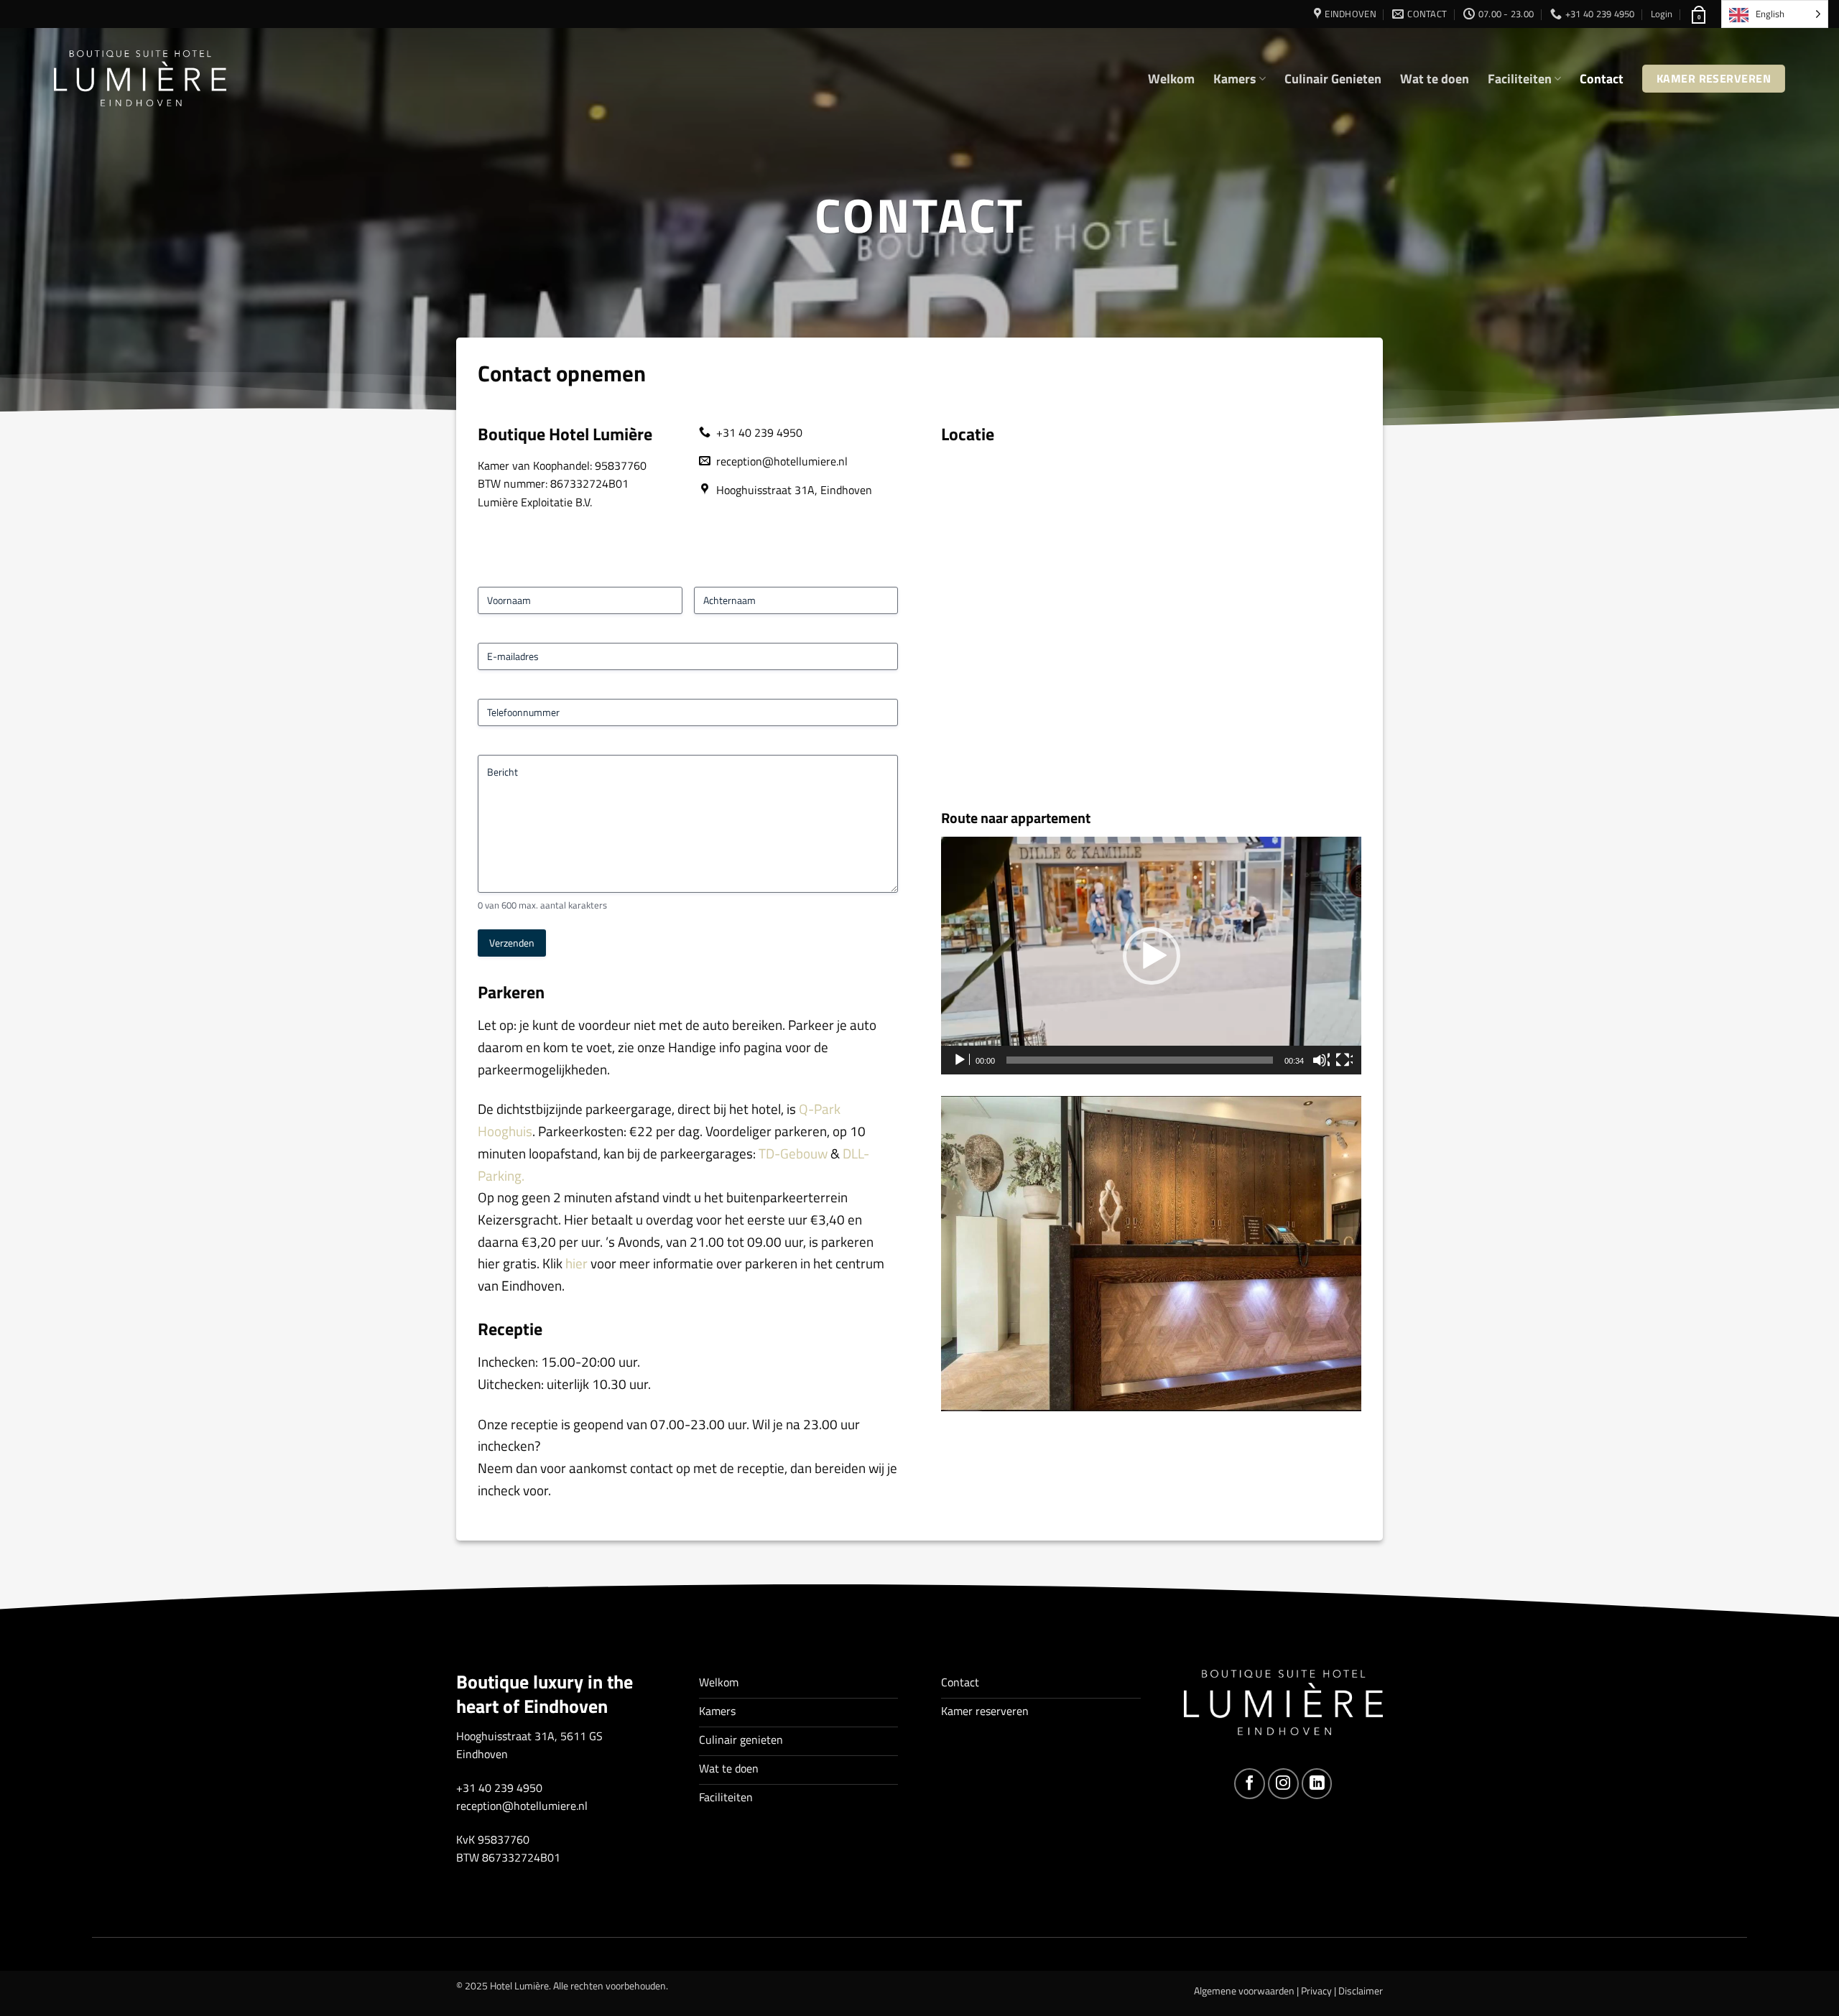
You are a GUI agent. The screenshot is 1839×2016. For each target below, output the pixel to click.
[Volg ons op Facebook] (1250, 1784)
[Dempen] (1321, 1060)
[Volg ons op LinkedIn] (1317, 1784)
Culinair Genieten (1333, 79)
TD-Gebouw (793, 1153)
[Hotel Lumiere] (140, 79)
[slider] (1140, 1060)
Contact (1602, 79)
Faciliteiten (1520, 79)
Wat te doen (1435, 79)
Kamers (1235, 79)
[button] (1662, 14)
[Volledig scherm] (1344, 1060)
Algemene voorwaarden (1244, 1991)
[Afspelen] (961, 1060)
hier (576, 1263)
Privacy (1316, 1991)
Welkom (1171, 79)
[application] (1151, 956)
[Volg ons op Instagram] (1283, 1784)
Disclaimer (1361, 1991)
